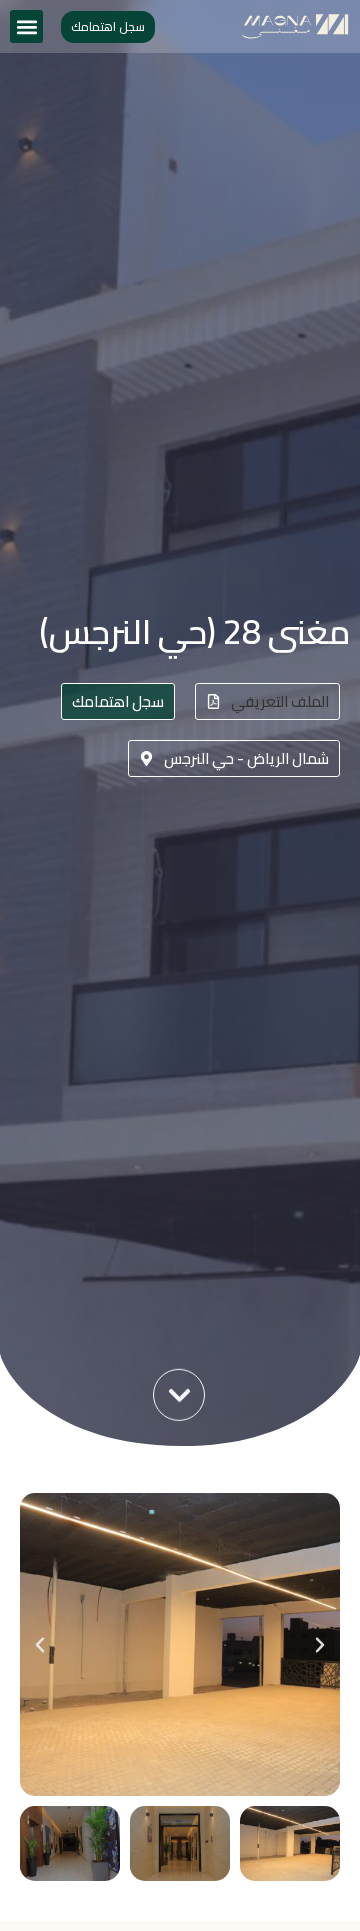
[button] (26, 26)
